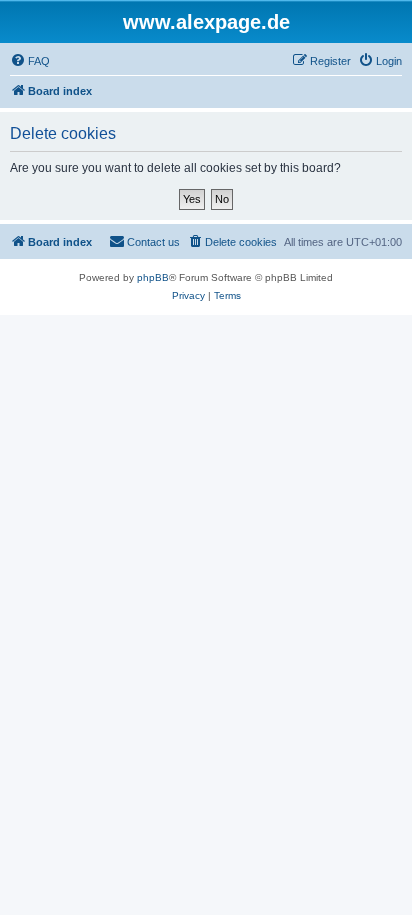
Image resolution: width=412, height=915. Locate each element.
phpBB (153, 277)
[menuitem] (30, 61)
